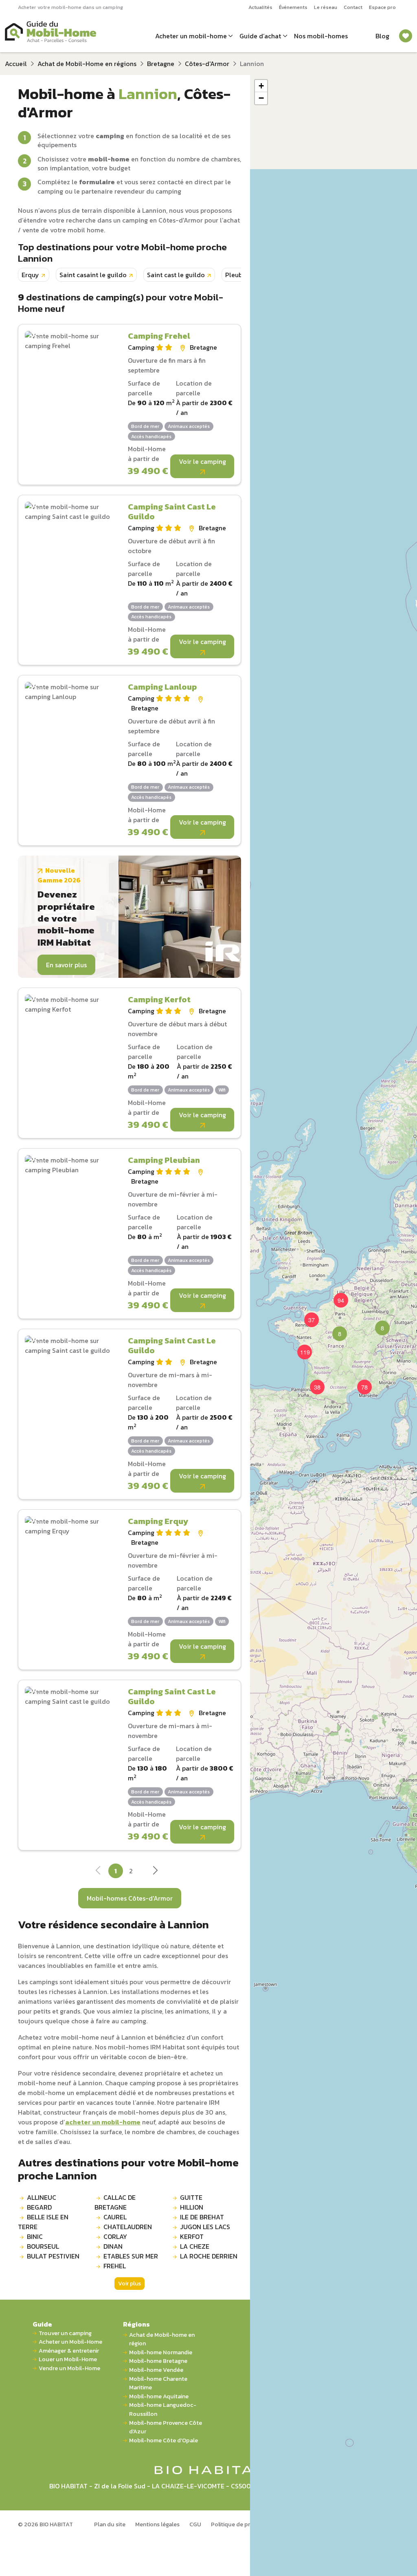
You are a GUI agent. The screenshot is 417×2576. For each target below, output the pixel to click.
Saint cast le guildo (176, 275)
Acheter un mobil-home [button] (191, 36)
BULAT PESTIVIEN (53, 2256)
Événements (293, 7)
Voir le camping (202, 461)
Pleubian (238, 275)
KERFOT (192, 2236)
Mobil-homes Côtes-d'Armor (130, 1898)
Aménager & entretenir (69, 2351)
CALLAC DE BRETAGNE (115, 2202)
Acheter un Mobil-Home (70, 2342)
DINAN (113, 2246)
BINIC (35, 2236)
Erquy (30, 275)
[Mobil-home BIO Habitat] (209, 2469)
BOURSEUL (43, 2246)
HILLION (192, 2207)
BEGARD (39, 2207)
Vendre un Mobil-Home (69, 2368)
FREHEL (115, 2266)
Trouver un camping (65, 2333)
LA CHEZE (195, 2246)
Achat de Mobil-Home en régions (87, 64)
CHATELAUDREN (128, 2227)
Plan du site (110, 2524)
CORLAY (115, 2236)
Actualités (260, 7)
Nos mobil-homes (321, 36)
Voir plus (129, 2284)
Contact (353, 7)
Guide (42, 2324)
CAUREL (115, 2217)
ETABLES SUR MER (131, 2256)
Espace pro (382, 7)
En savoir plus (66, 965)
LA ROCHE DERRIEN (209, 2256)
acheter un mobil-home (103, 2122)
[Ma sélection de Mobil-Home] (406, 36)
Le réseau (326, 7)
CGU (195, 2524)
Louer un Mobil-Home (68, 2359)
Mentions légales (157, 2524)
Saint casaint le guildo (93, 275)
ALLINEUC (42, 2197)
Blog (382, 36)
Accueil (16, 64)
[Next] (155, 1872)
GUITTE (191, 2197)
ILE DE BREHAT (202, 2217)
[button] (335, 1329)
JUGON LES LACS (205, 2227)
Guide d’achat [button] (260, 36)
